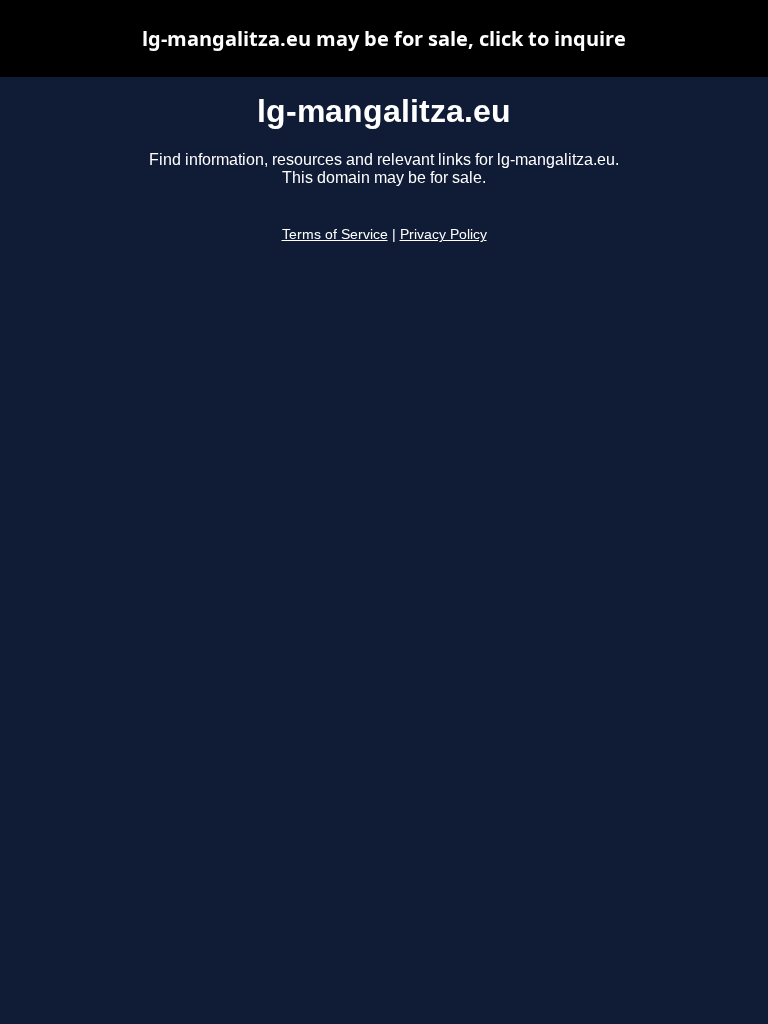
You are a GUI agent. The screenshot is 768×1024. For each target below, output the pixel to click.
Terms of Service (335, 234)
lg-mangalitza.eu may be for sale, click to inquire (384, 38)
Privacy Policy (443, 234)
